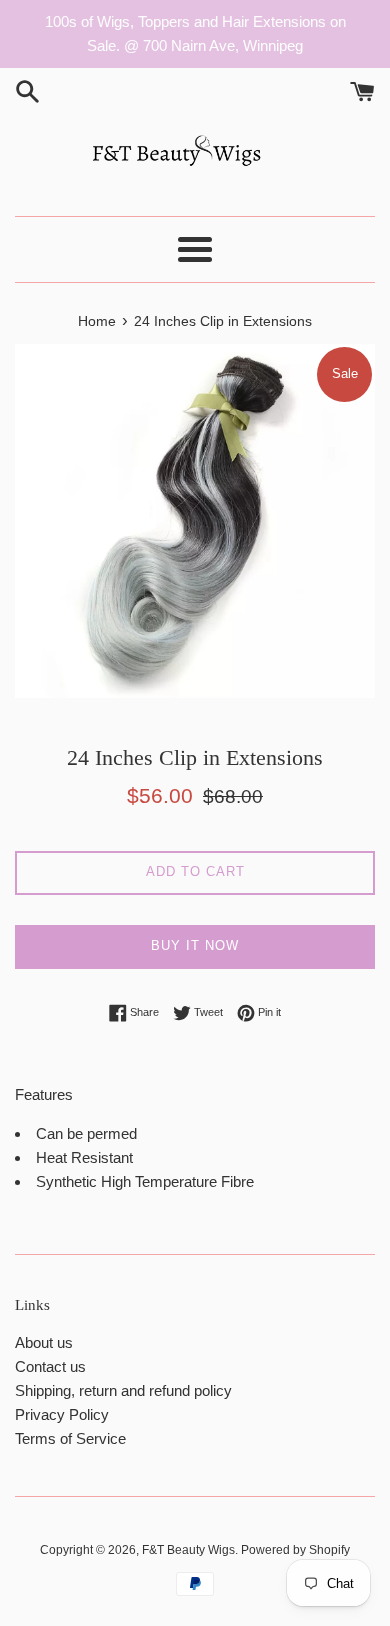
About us (44, 1342)
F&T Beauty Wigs (188, 1550)
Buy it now (195, 945)
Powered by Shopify (295, 1550)
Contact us (50, 1366)
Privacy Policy (62, 1414)
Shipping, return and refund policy (123, 1390)
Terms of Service (70, 1438)
